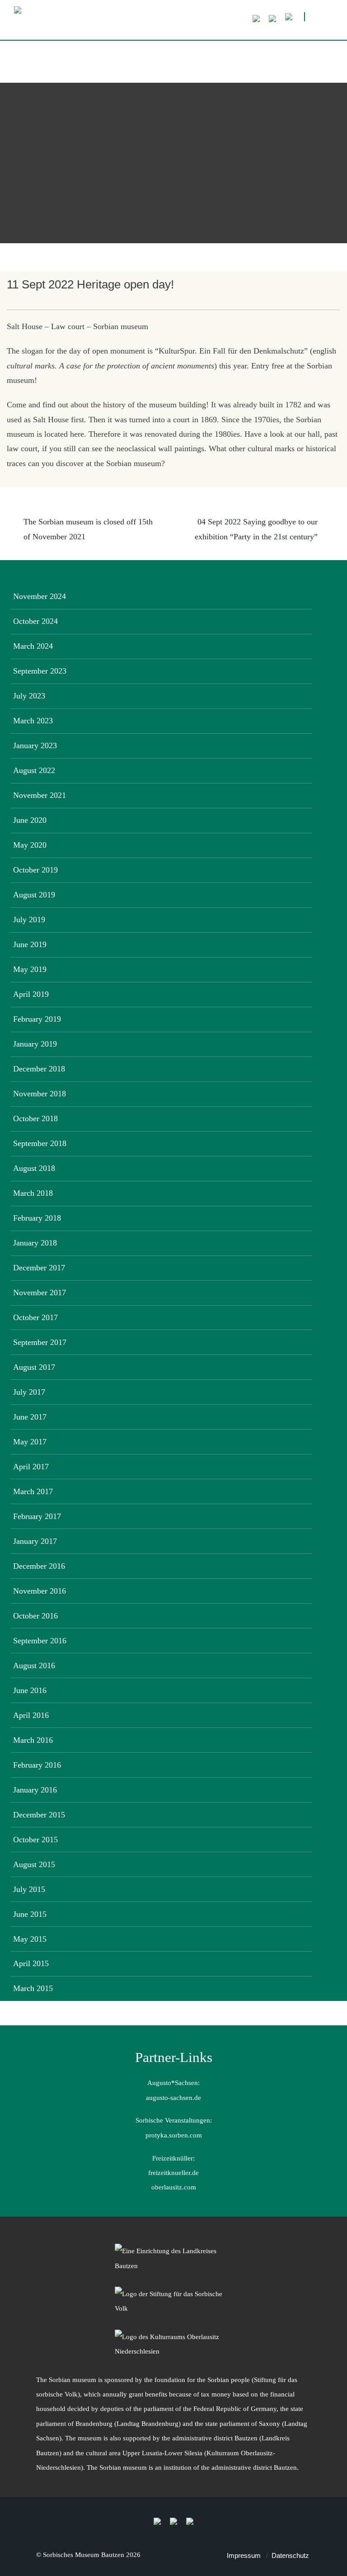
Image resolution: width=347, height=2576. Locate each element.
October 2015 (35, 1840)
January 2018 (35, 1243)
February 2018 (37, 1218)
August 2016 (34, 1665)
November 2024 (40, 596)
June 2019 (30, 944)
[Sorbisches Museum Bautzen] (150, 23)
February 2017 (37, 1516)
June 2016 (30, 1690)
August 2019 (34, 895)
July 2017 (29, 1392)
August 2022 (34, 770)
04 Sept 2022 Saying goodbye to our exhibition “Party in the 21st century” (256, 529)
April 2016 (31, 1715)
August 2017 (34, 1367)
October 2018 (35, 1118)
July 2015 (29, 1889)
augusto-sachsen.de (173, 2097)
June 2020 (30, 820)
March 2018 (33, 1193)
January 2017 (35, 1541)
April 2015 (31, 1963)
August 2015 (34, 1864)
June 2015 (30, 1914)
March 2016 (33, 1740)
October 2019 (35, 870)
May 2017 (30, 1442)
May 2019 (30, 969)
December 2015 (39, 1815)
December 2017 (39, 1268)
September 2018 (40, 1143)
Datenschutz (290, 2555)
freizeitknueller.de (173, 2173)
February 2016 (37, 1765)
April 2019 (31, 994)
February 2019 (37, 1019)
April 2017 (31, 1467)
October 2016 (35, 1616)
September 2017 (40, 1342)
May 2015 (30, 1939)
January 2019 (35, 1044)
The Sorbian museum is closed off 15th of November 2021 (88, 529)
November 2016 (40, 1591)
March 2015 (33, 1988)
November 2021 (40, 795)
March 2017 (33, 1491)
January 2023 (35, 745)
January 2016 (35, 1790)
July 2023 (29, 696)
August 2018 (34, 1168)
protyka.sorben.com (174, 2135)
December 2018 (39, 1069)
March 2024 (33, 646)
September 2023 (40, 671)
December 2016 (39, 1566)
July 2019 (29, 920)
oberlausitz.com (174, 2187)
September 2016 (40, 1641)
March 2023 (33, 721)
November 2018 (40, 1094)
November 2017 (40, 1293)
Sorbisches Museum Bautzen (84, 2555)
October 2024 (35, 621)
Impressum (244, 2555)
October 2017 (35, 1317)
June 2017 (30, 1417)
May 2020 (30, 845)
